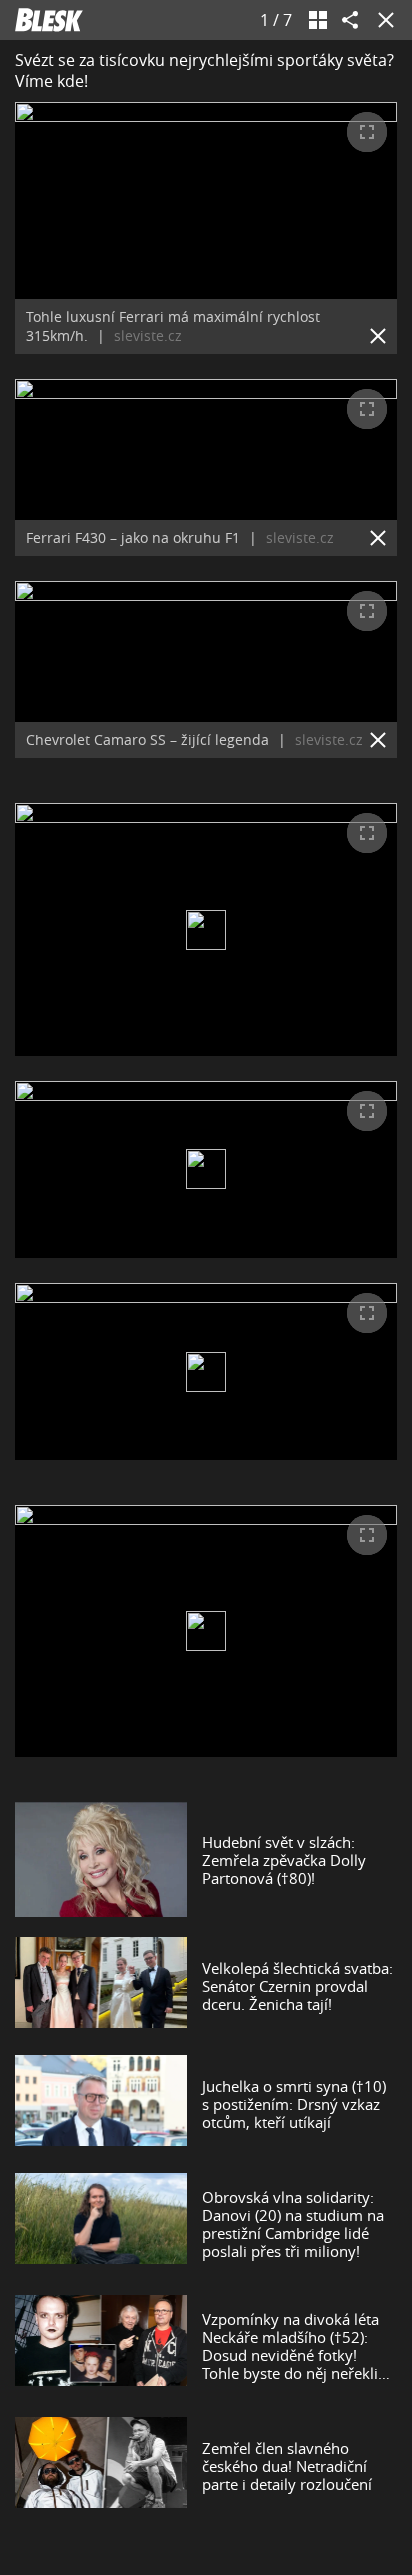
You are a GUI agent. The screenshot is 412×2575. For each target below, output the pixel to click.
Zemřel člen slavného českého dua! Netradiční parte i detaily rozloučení (287, 2466)
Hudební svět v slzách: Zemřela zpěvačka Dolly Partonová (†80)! (284, 1860)
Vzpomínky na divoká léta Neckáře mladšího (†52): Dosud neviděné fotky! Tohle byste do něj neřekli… (296, 2346)
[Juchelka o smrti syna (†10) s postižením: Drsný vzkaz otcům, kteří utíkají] (101, 2104)
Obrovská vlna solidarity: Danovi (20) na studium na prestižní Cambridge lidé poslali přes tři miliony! (293, 2224)
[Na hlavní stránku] (49, 20)
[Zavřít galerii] (382, 20)
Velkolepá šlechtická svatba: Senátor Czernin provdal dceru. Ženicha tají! (297, 1986)
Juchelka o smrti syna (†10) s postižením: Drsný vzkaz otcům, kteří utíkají (294, 2104)
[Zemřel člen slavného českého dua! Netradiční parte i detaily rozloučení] (101, 2466)
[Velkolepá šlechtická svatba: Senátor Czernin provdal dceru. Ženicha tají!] (101, 1986)
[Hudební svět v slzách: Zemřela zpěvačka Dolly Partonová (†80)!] (101, 1859)
